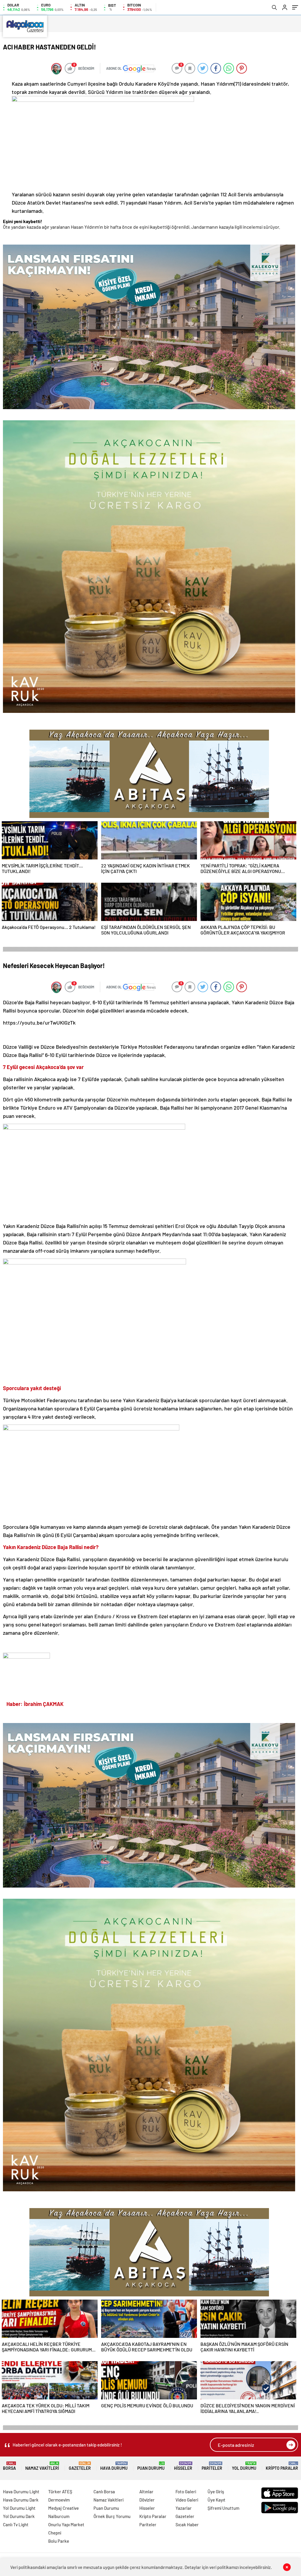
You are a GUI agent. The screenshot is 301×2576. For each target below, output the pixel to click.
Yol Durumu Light (19, 2508)
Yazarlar (184, 2508)
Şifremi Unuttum (223, 2508)
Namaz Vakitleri (42, 2466)
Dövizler (147, 2500)
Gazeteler (80, 2466)
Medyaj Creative (63, 2508)
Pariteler (212, 2466)
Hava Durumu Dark (21, 2500)
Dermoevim (59, 2500)
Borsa (9, 2466)
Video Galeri (187, 2500)
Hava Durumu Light (21, 2492)
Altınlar (146, 2492)
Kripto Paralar (282, 2466)
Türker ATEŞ (60, 2492)
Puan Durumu (151, 2466)
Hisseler (183, 2466)
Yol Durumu (244, 2466)
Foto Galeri (186, 2492)
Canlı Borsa (104, 2492)
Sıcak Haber (187, 2524)
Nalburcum (59, 2516)
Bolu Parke (59, 2541)
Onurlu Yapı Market (66, 2524)
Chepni (55, 2533)
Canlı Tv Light (16, 2524)
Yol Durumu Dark (19, 2516)
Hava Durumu (114, 2466)
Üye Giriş (216, 2492)
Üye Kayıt (216, 2500)
